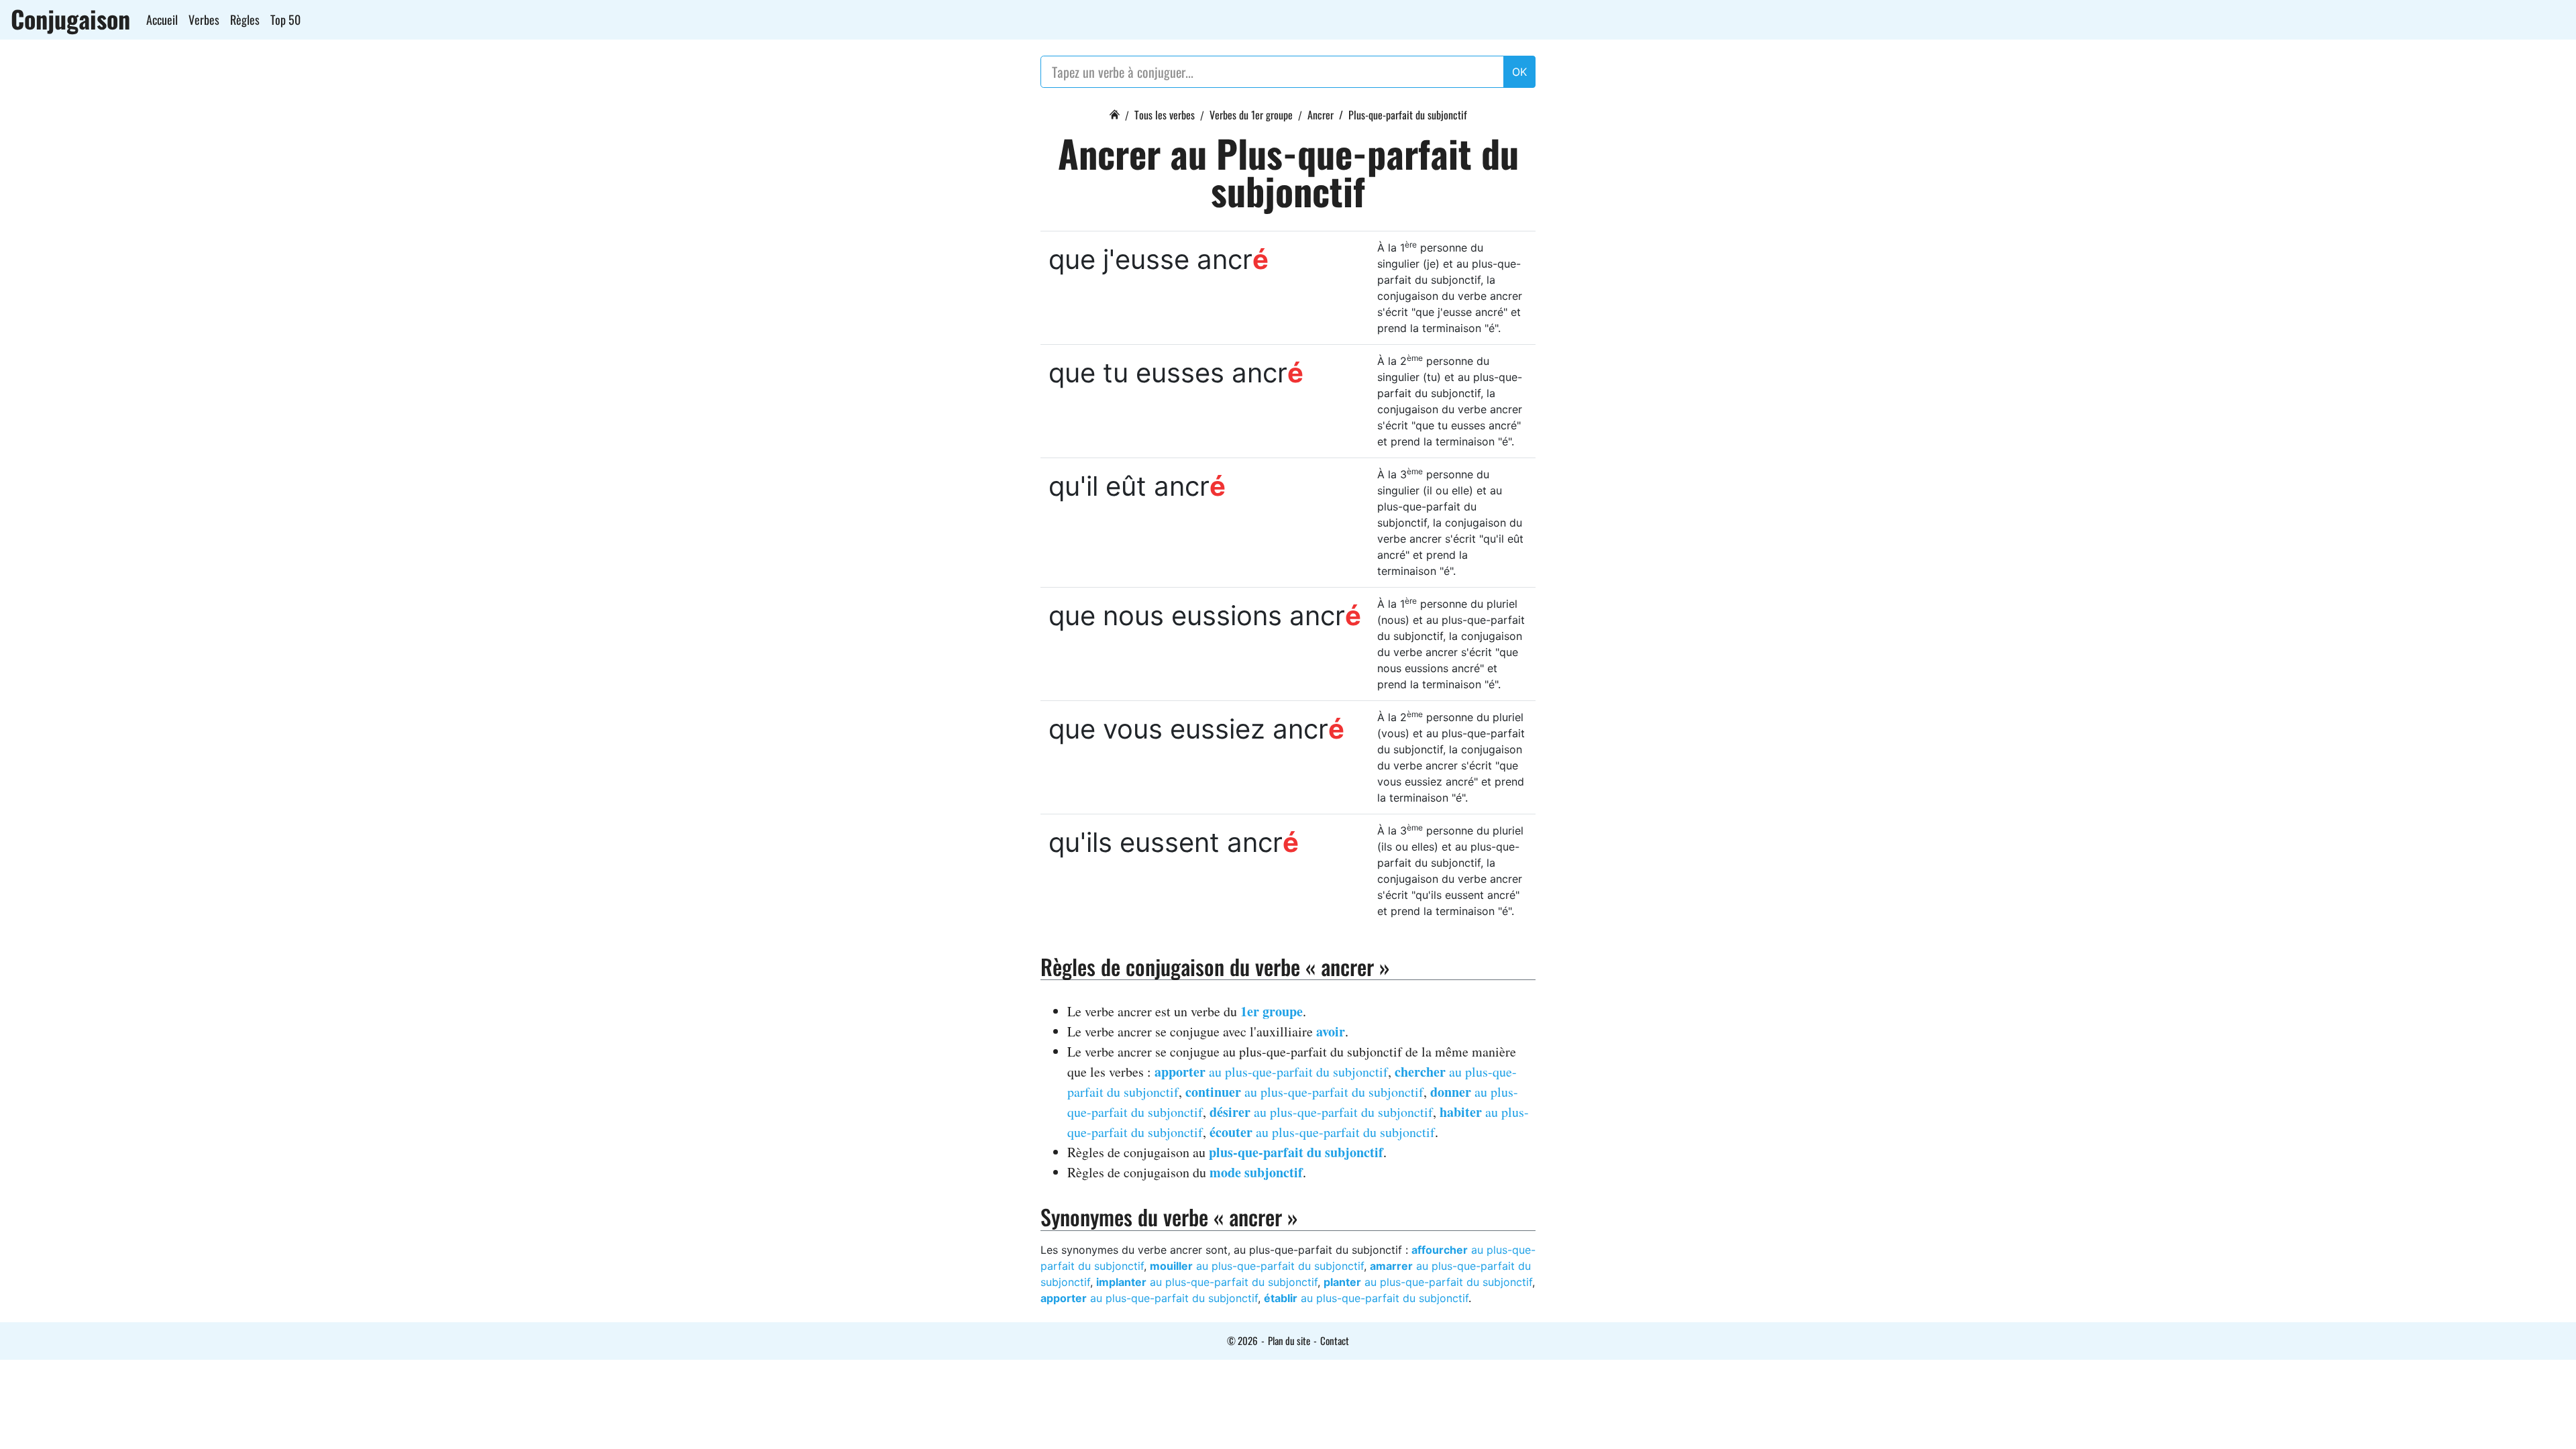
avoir (1331, 1031)
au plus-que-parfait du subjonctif (1271, 1072)
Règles (245, 19)
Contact (1335, 1340)
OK (1519, 72)
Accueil (162, 19)
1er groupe (1272, 1011)
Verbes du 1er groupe (1251, 115)
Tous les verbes (1165, 115)
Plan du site (1289, 1340)
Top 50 (285, 19)
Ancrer (1321, 115)
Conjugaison (70, 19)
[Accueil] (1114, 113)
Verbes (204, 19)
